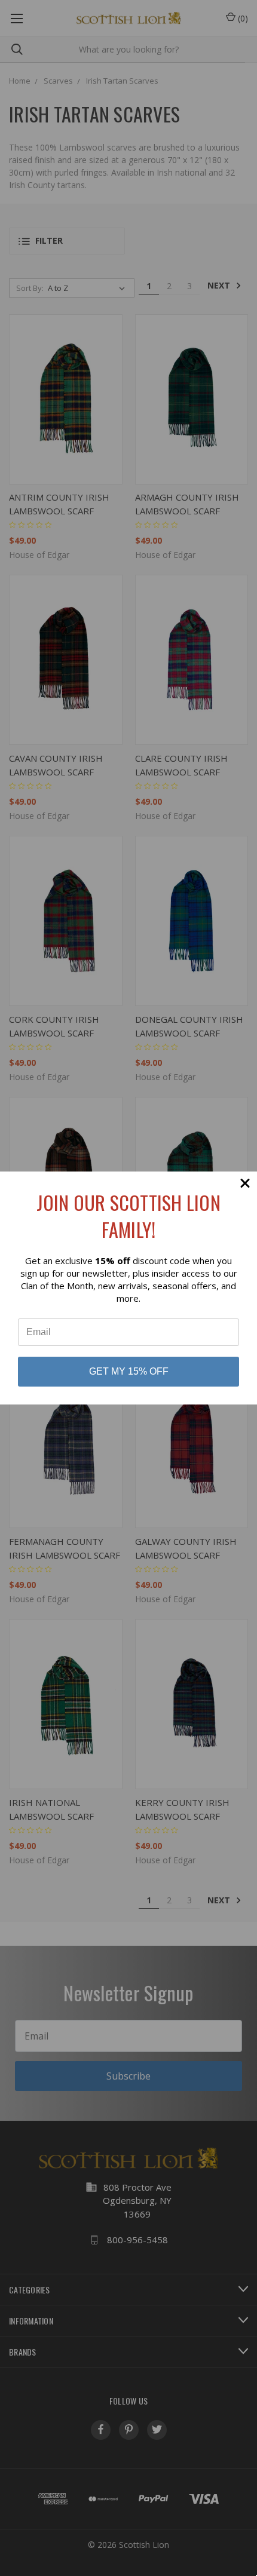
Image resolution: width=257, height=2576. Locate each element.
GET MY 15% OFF (129, 1371)
